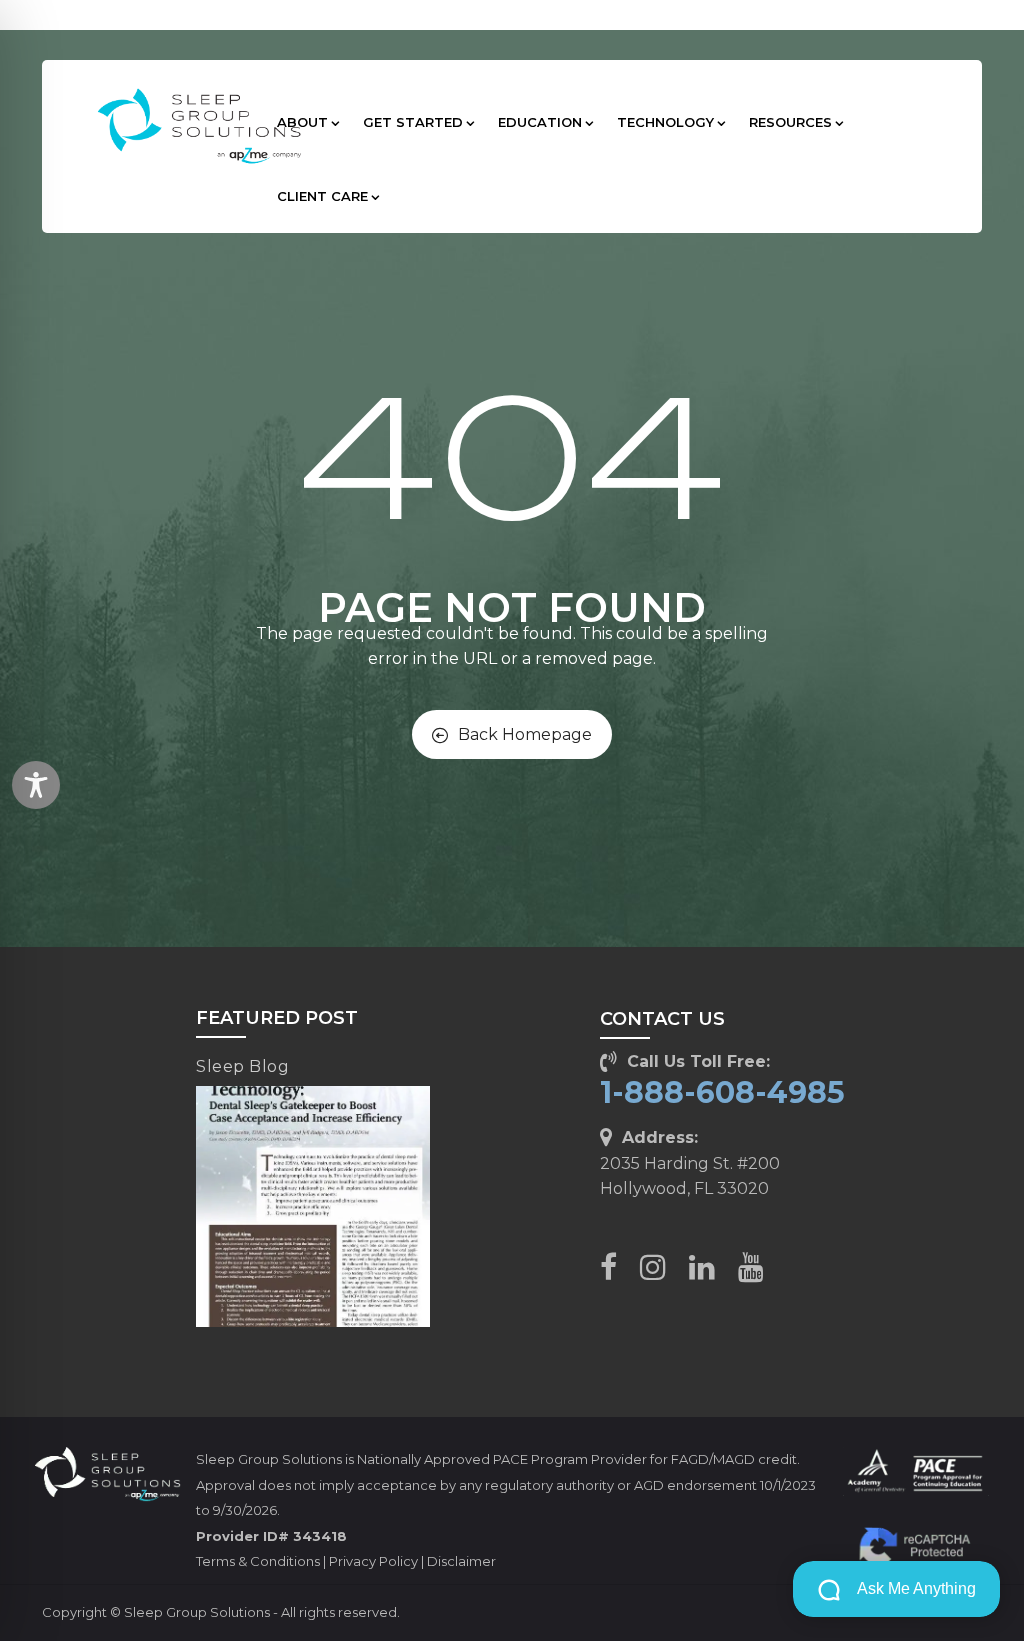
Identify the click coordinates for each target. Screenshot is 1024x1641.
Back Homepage (525, 734)
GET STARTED (413, 122)
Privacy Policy (373, 1561)
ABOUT (302, 122)
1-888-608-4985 (722, 1092)
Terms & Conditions (258, 1561)
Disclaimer (461, 1561)
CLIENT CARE (322, 196)
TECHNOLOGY (665, 122)
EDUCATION (540, 122)
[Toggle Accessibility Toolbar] (36, 785)
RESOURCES (790, 122)
